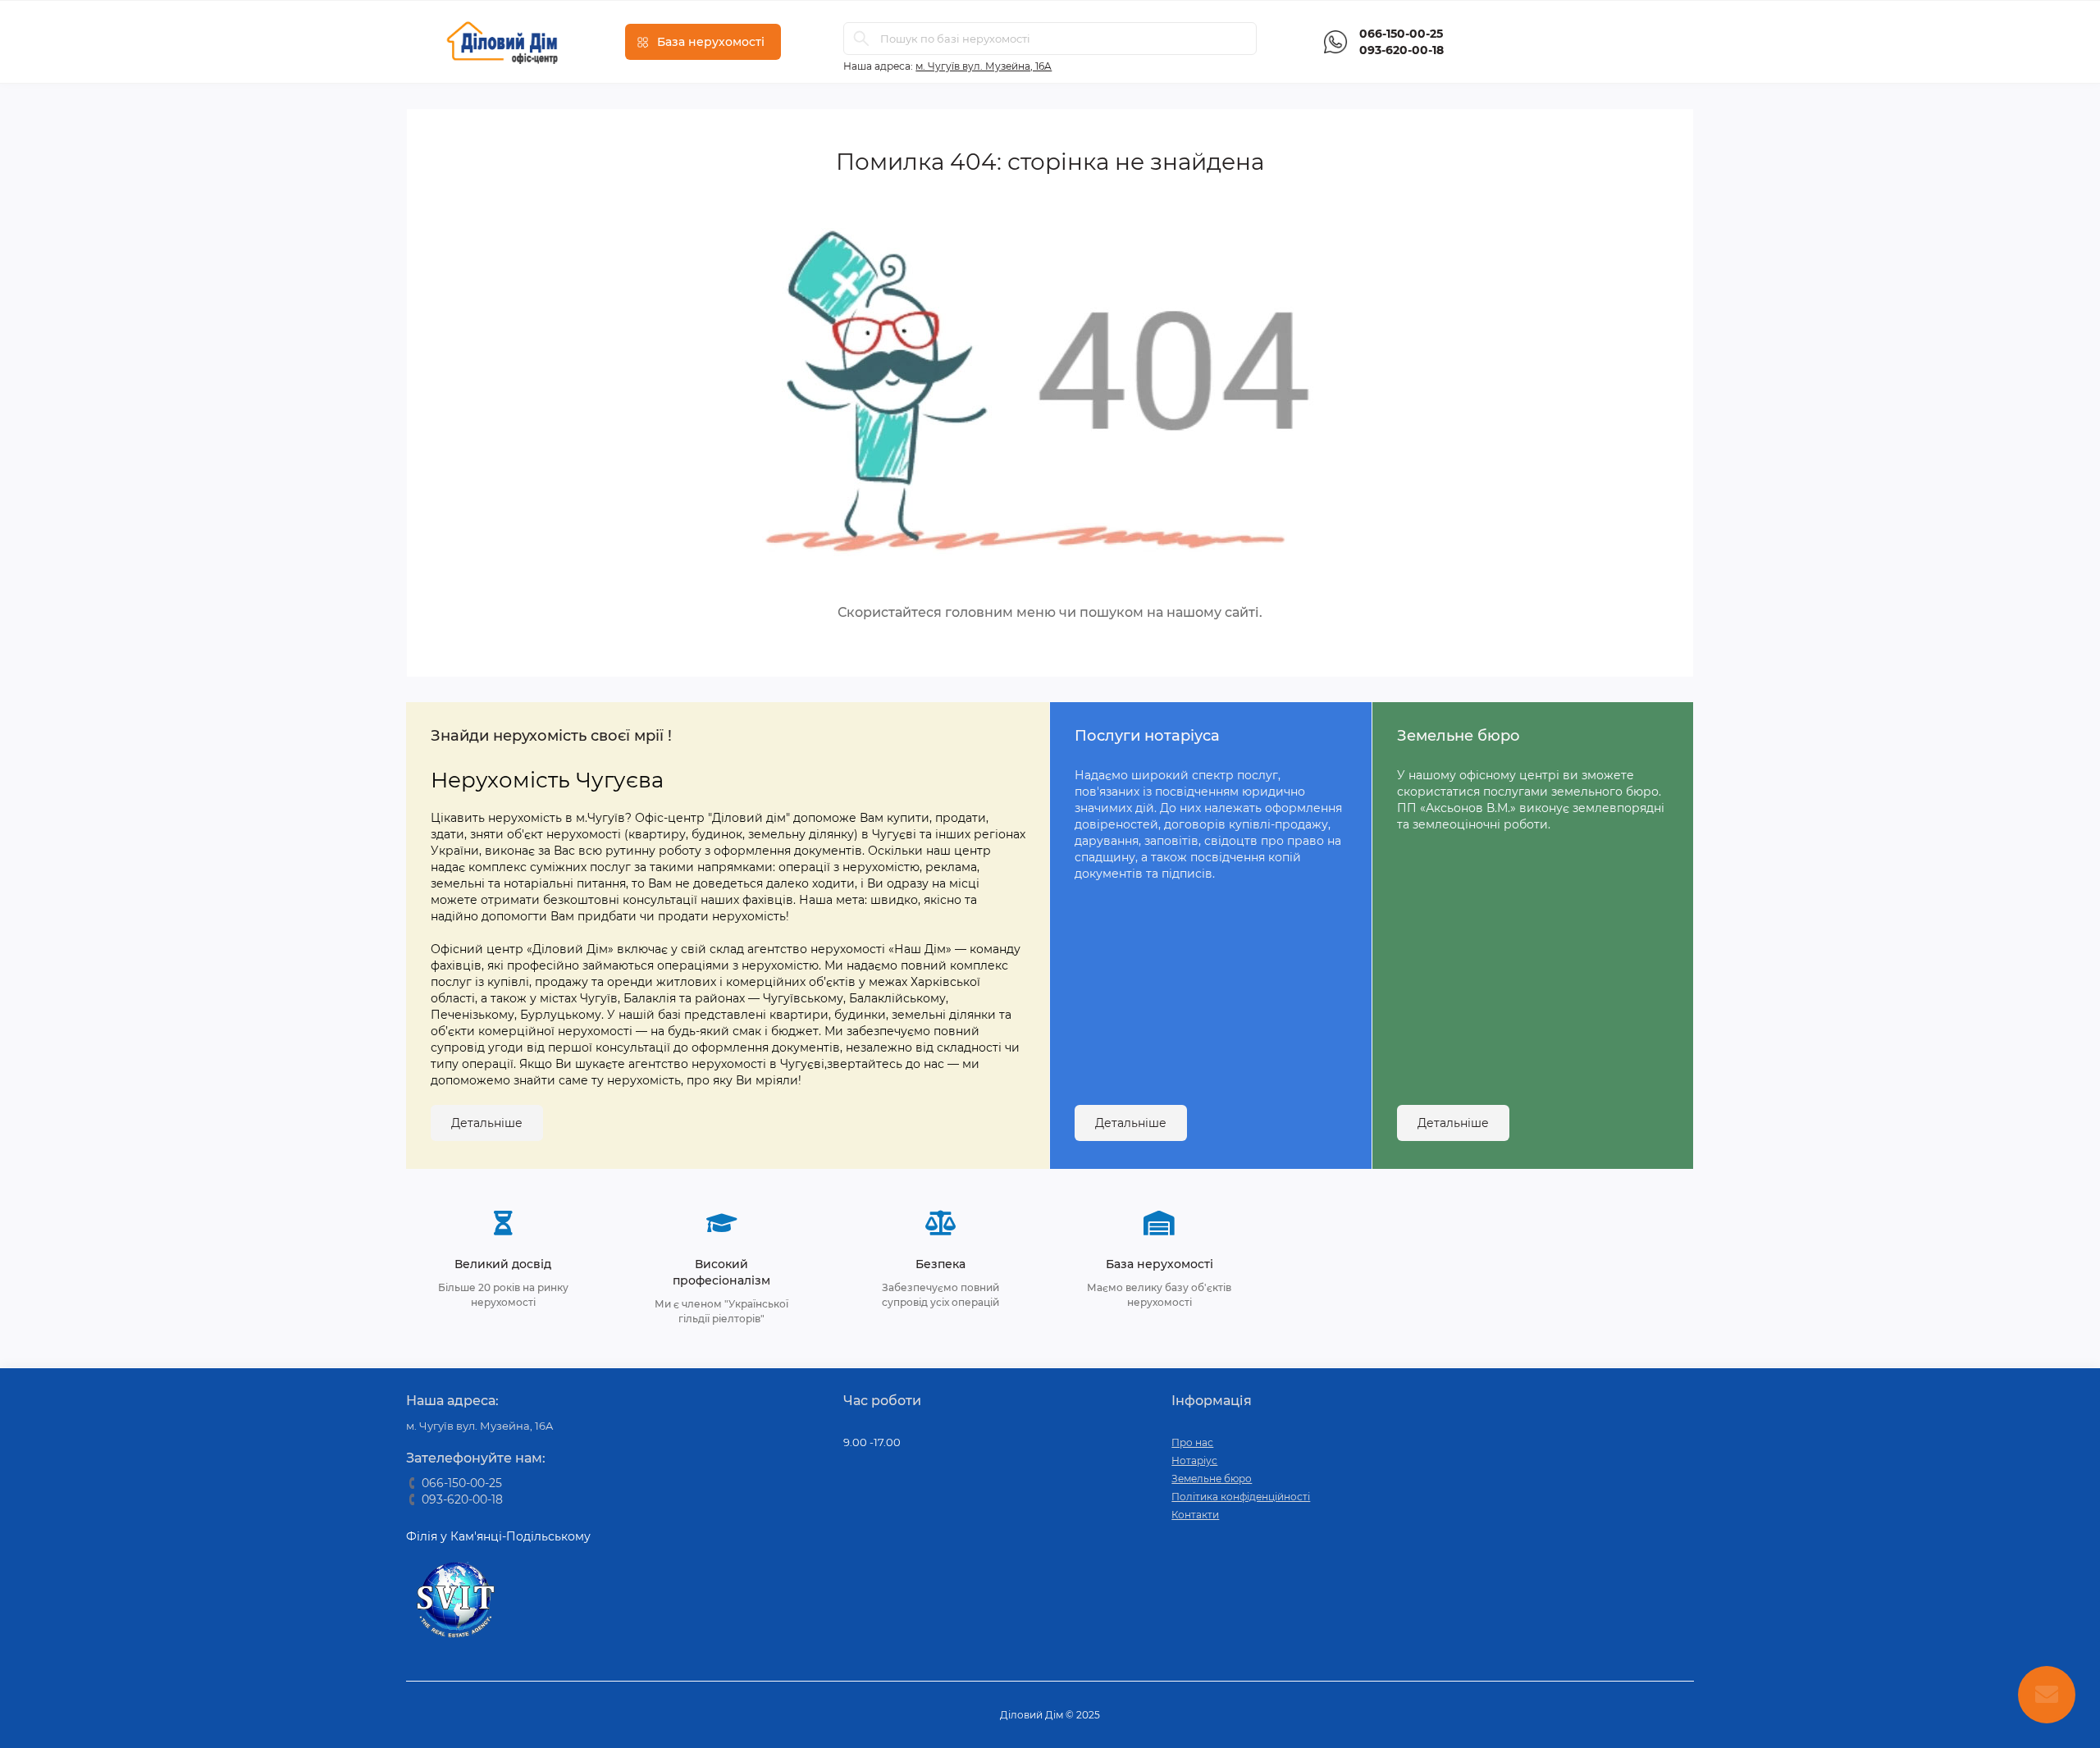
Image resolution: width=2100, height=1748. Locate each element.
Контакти (1195, 1515)
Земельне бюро (1212, 1479)
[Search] (861, 39)
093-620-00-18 (1402, 50)
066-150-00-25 (1401, 34)
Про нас (1192, 1442)
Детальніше (487, 1123)
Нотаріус (1194, 1460)
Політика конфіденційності (1241, 1497)
